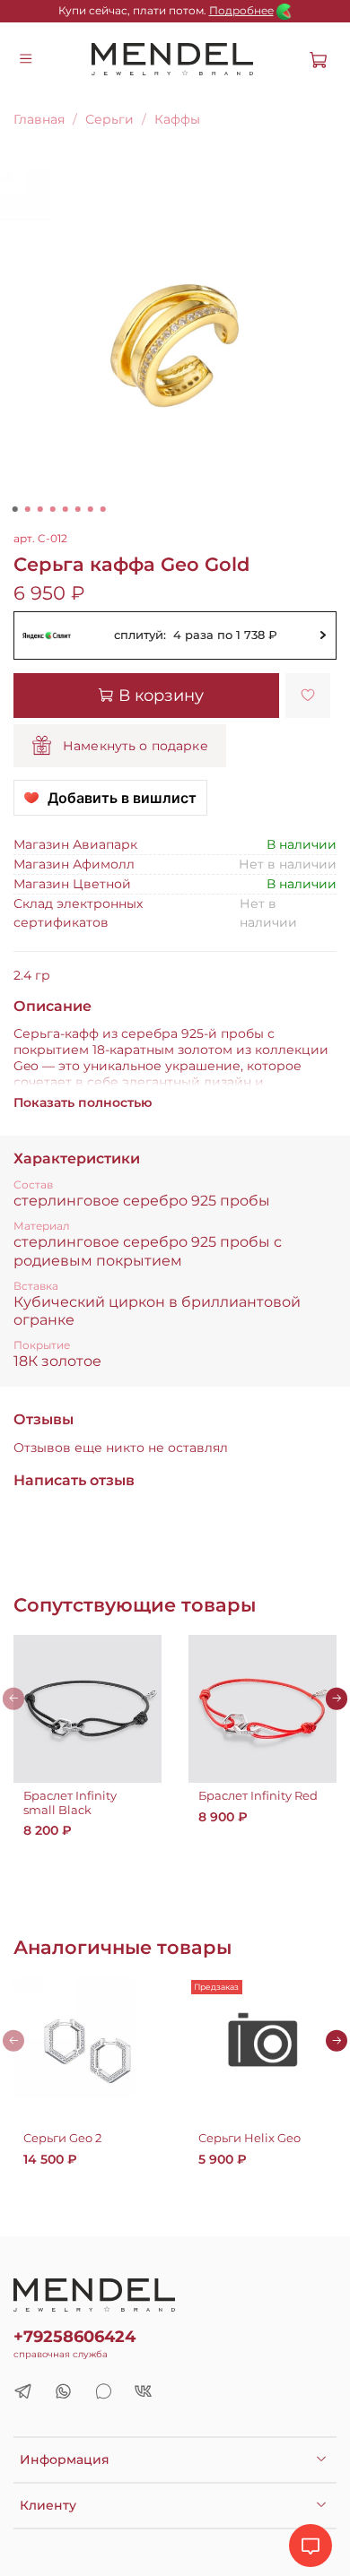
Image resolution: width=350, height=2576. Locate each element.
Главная (39, 119)
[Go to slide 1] (15, 509)
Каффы (177, 119)
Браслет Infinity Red (258, 1796)
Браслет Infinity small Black (70, 1803)
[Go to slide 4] (53, 509)
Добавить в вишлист (122, 798)
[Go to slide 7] (91, 509)
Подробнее (241, 10)
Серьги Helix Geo (249, 2138)
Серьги (109, 119)
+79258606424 (74, 2336)
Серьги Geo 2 (62, 2138)
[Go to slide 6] (78, 509)
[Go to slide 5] (66, 509)
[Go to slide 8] (103, 509)
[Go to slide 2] (28, 509)
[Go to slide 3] (40, 509)
